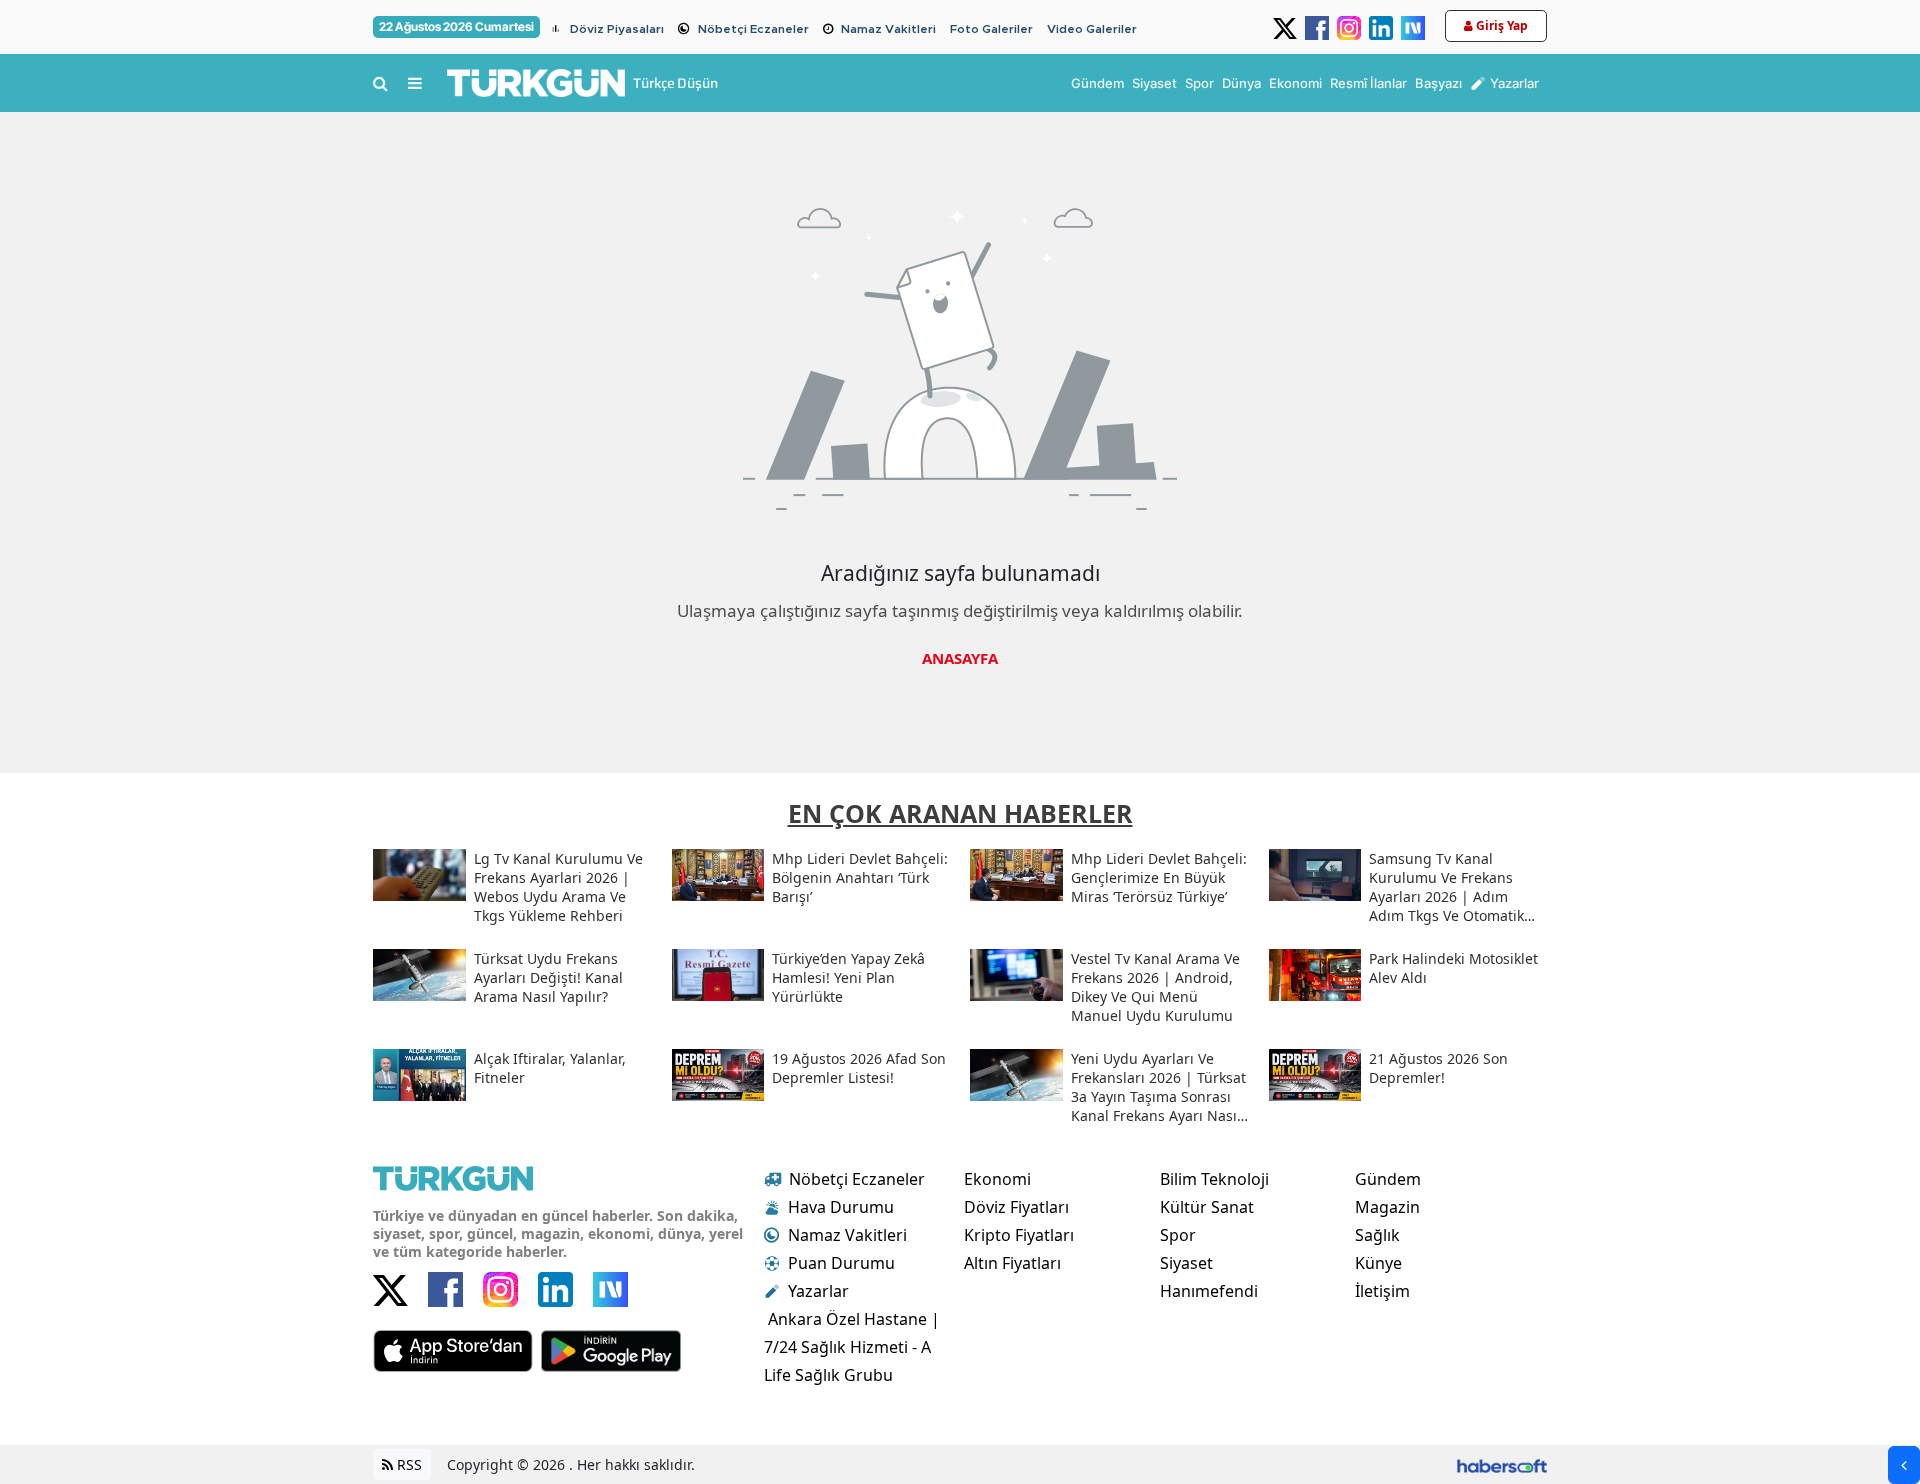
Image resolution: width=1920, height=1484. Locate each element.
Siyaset (1186, 1263)
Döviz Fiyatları (1016, 1207)
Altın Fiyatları (1012, 1263)
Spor (1178, 1235)
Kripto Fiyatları (1019, 1235)
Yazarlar (818, 1291)
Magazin (1387, 1207)
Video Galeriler (1092, 29)
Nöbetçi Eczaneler (753, 29)
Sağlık (1377, 1235)
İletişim (1382, 1291)
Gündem (1388, 1179)
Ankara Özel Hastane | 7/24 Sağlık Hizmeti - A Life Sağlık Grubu (852, 1347)
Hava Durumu (841, 1207)
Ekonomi (997, 1179)
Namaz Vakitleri (888, 29)
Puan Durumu (841, 1263)
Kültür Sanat (1207, 1207)
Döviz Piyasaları (617, 29)
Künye (1378, 1263)
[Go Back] (1904, 1465)
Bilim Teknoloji (1214, 1179)
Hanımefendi (1209, 1291)
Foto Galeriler (991, 29)
